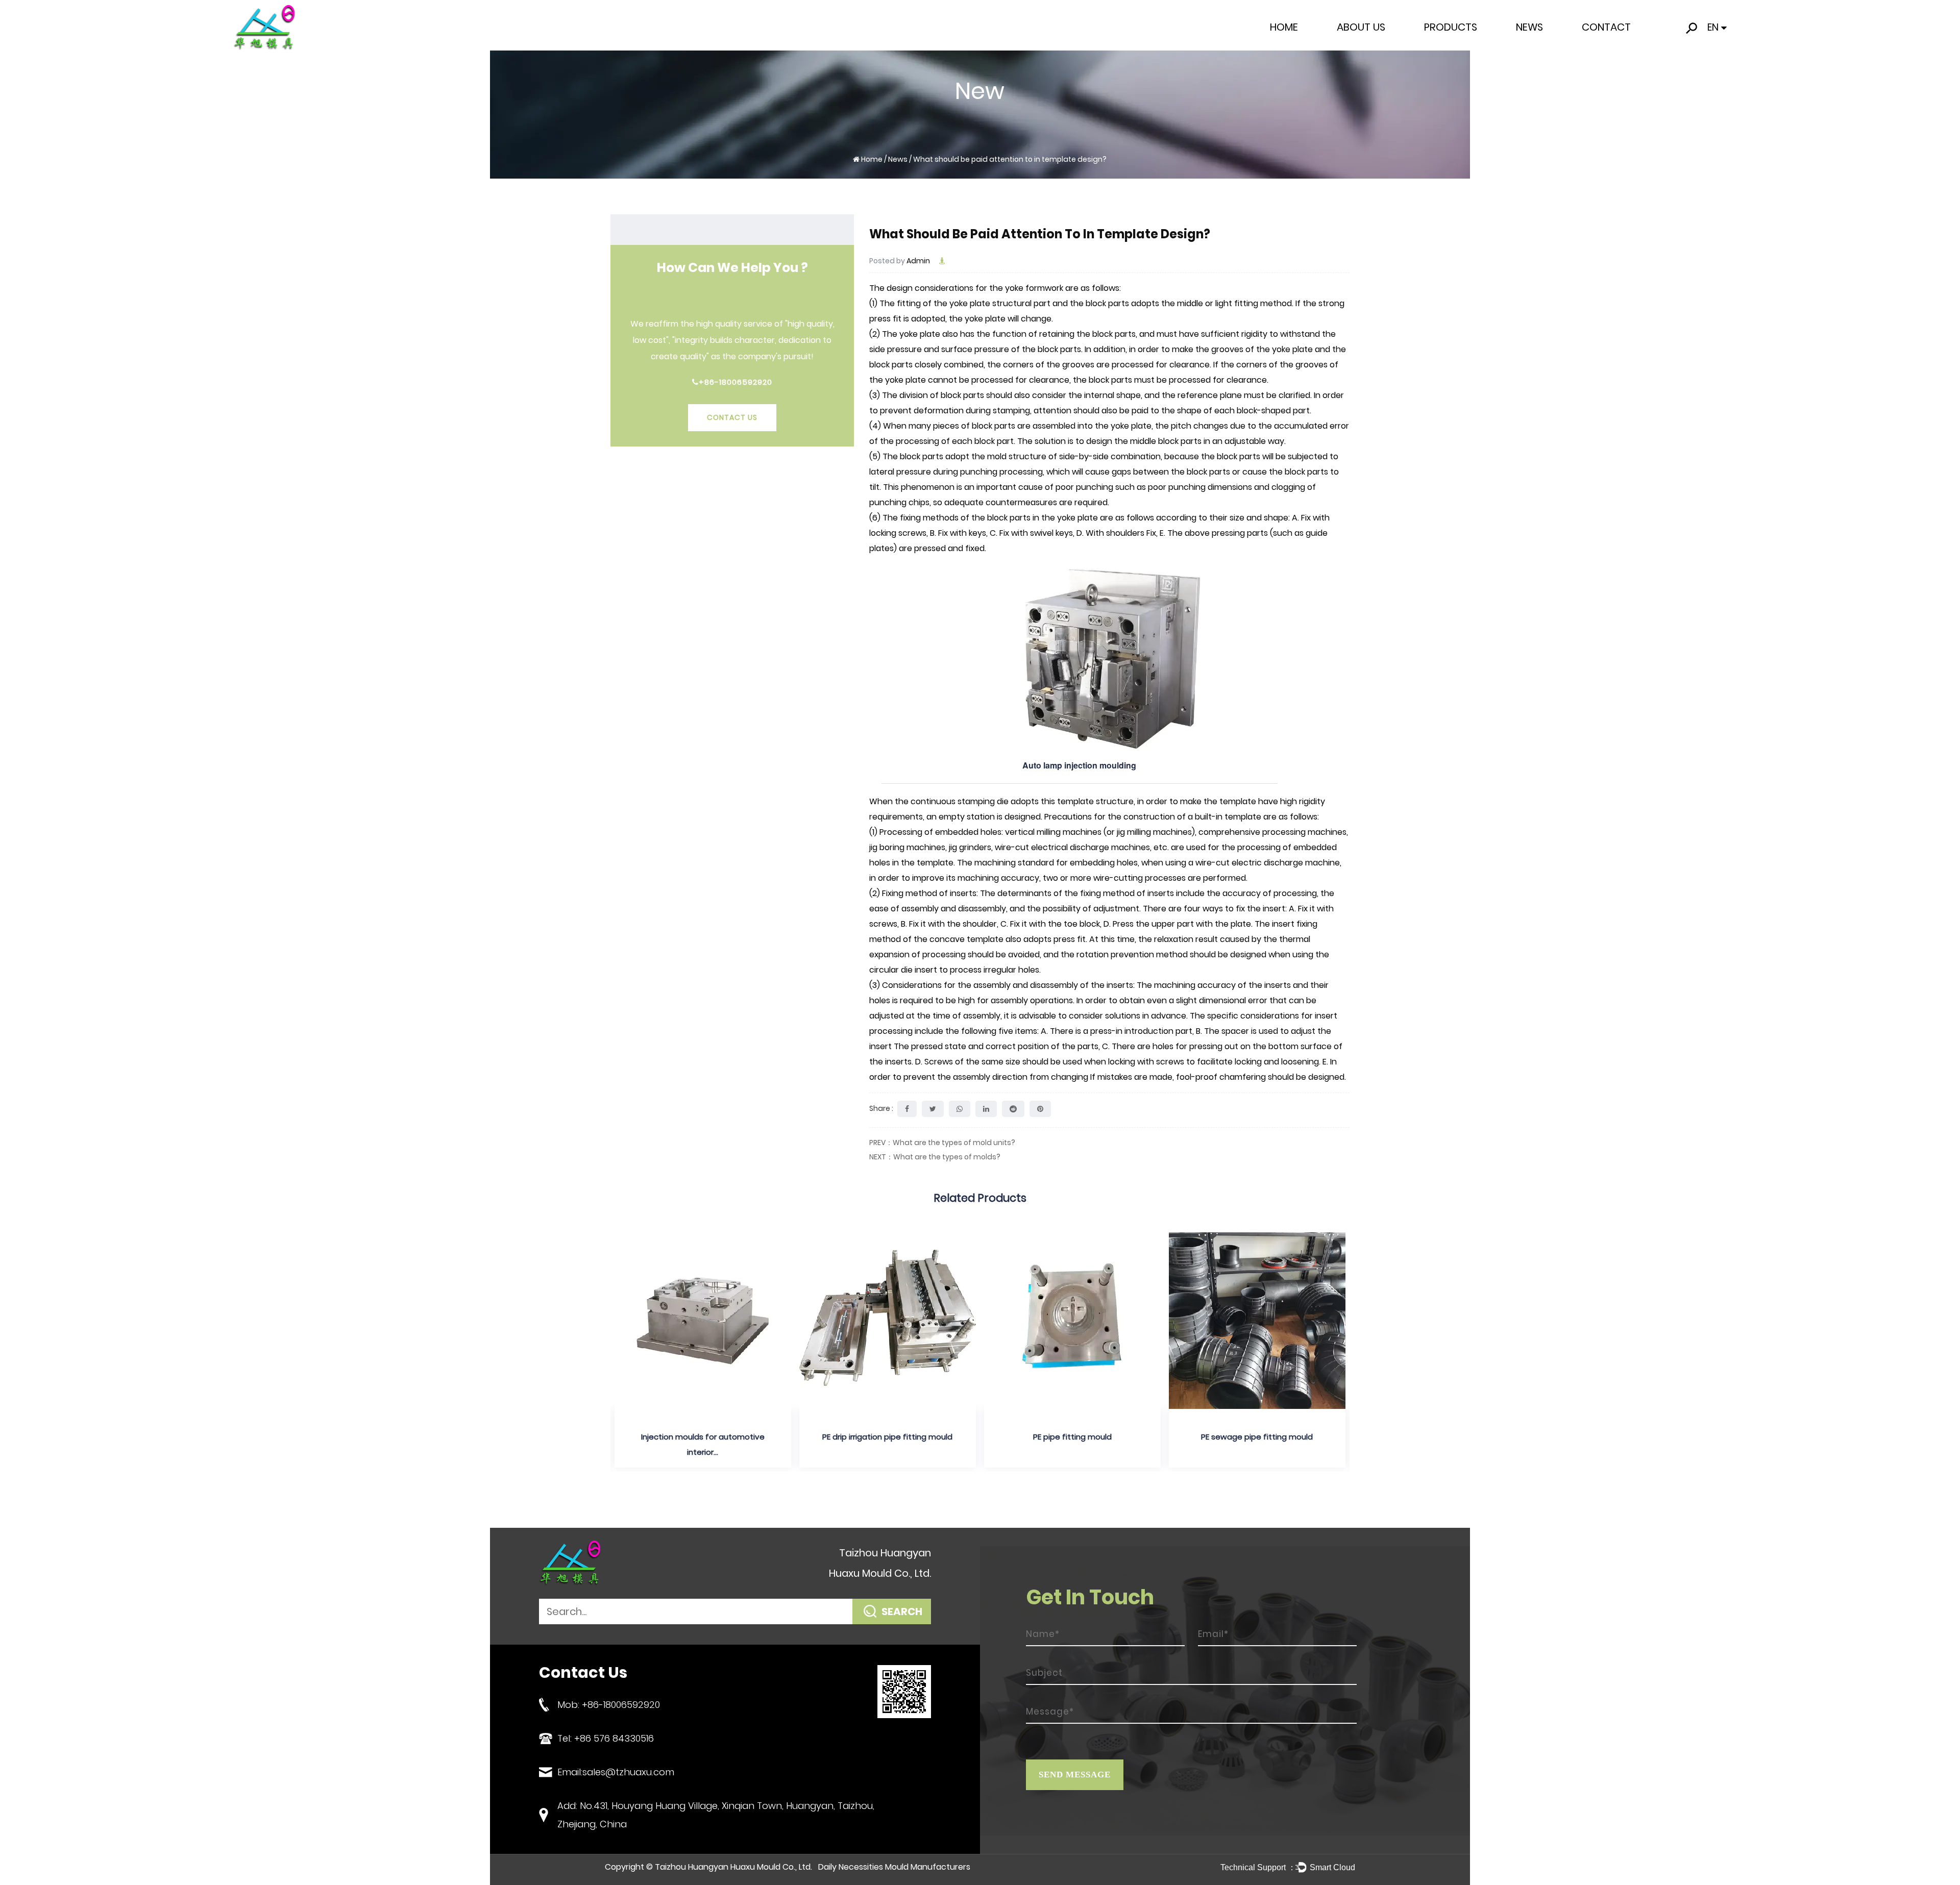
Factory (1353, 47)
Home (1284, 27)
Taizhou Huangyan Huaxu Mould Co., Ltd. (733, 1867)
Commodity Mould (1460, 45)
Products (1451, 27)
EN (1713, 27)
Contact (1606, 27)
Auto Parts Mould (1456, 44)
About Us (1361, 27)
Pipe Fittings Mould (1460, 47)
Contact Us (732, 417)
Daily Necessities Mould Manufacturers (894, 1867)
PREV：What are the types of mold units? (942, 1143)
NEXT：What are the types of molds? (935, 1157)
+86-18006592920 (736, 382)
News (1529, 27)
